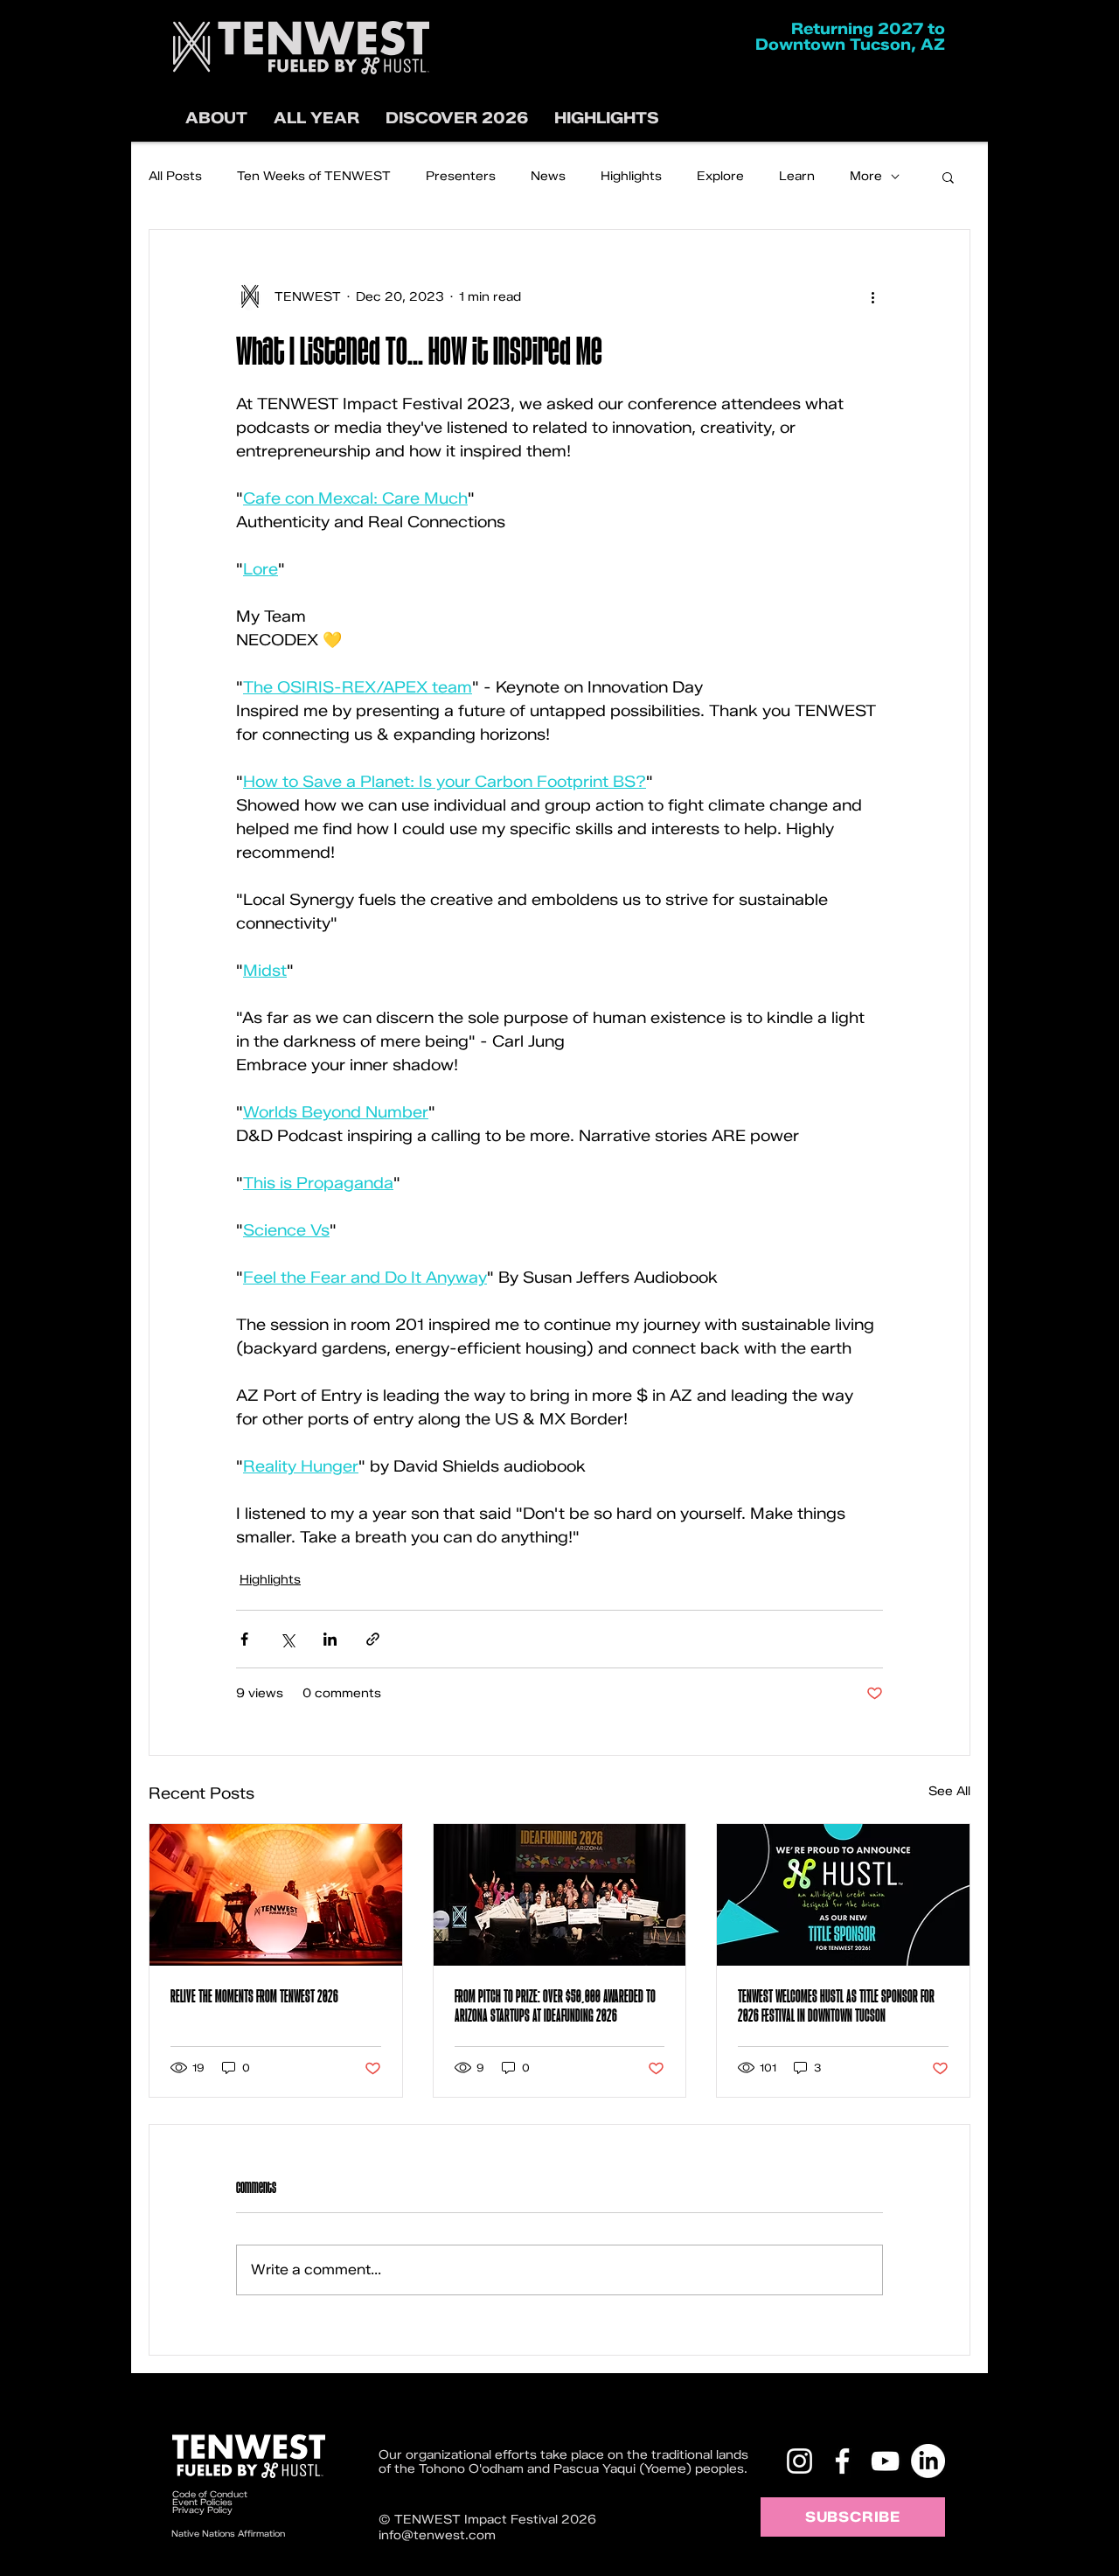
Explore (720, 176)
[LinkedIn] (928, 2461)
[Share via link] (373, 1639)
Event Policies (202, 2502)
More (866, 176)
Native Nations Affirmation (228, 2534)
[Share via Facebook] (244, 1639)
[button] (457, 118)
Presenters (461, 176)
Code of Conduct (211, 2494)
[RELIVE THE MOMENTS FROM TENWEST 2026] (276, 1895)
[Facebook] (842, 2461)
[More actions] (872, 296)
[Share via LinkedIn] (330, 1639)
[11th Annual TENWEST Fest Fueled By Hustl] (843, 1895)
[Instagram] (799, 2461)
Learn (797, 176)
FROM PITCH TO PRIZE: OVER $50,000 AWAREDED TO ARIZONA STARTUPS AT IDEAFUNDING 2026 (555, 2006)
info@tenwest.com (437, 2535)
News (548, 176)
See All (949, 1791)
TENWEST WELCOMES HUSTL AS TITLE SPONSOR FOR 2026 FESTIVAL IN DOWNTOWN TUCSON (836, 2006)
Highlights (631, 176)
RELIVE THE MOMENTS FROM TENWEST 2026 (254, 1996)
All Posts (175, 176)
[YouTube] (885, 2461)
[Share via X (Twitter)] (287, 1639)
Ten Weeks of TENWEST (314, 176)
